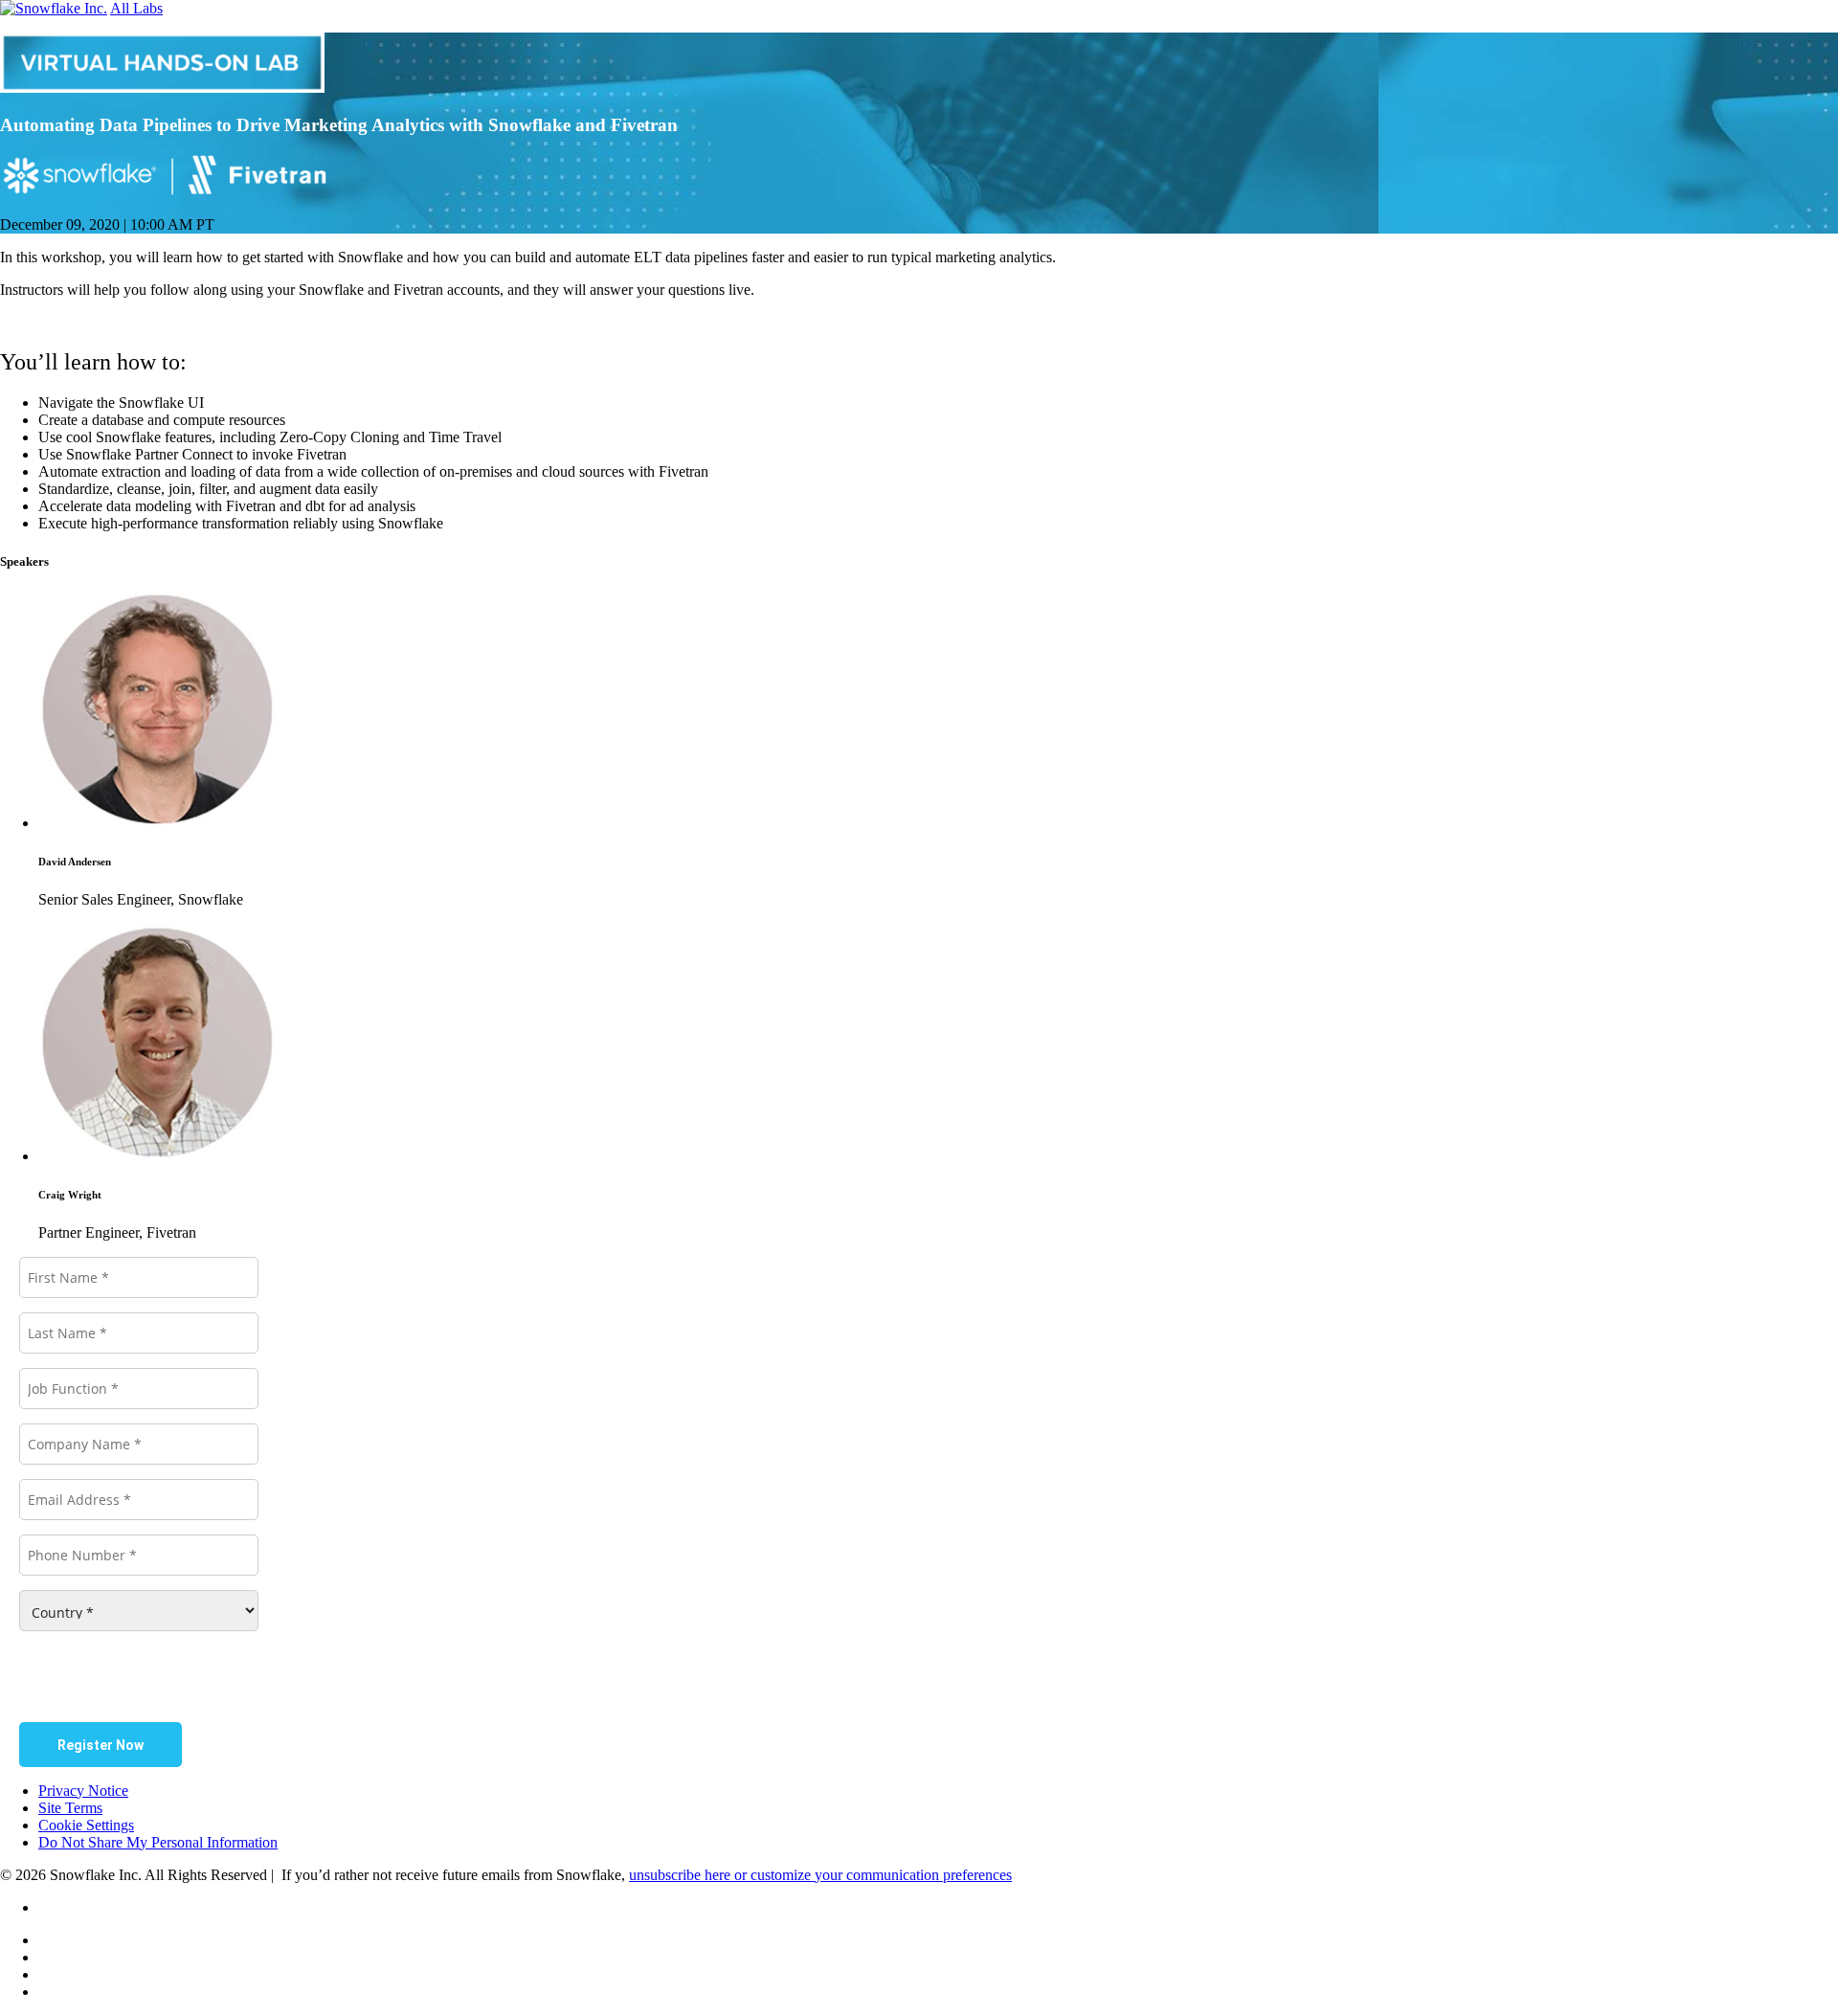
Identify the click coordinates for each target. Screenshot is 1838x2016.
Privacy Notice (83, 1791)
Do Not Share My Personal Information (158, 1842)
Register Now (101, 1745)
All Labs (136, 8)
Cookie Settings (86, 1825)
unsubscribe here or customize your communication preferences (820, 1875)
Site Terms (70, 1808)
